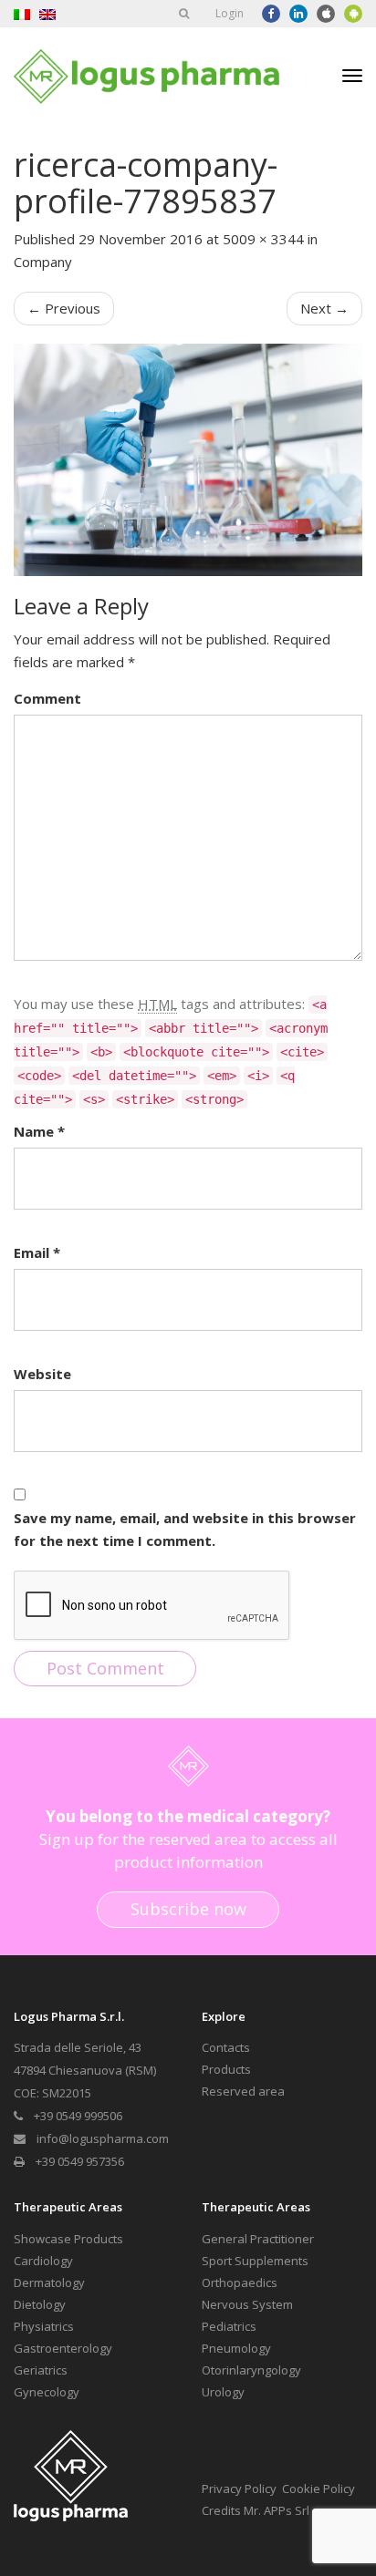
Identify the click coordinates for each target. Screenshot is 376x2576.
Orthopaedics (240, 2282)
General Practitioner (258, 2239)
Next (324, 308)
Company (43, 262)
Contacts (226, 2047)
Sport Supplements (255, 2261)
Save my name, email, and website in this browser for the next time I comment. (185, 1529)
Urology (223, 2392)
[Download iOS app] (326, 14)
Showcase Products (68, 2239)
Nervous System (247, 2304)
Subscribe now (188, 1909)
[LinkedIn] (298, 14)
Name (39, 1131)
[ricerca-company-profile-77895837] (188, 460)
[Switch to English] (47, 14)
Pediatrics (229, 2326)
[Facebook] (271, 14)
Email (37, 1252)
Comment (47, 698)
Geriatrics (41, 2370)
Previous (64, 308)
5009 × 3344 (263, 239)
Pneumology (236, 2348)
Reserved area (243, 2091)
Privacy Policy (239, 2488)
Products (226, 2069)
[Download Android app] (353, 14)
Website (42, 1374)
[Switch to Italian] (22, 14)
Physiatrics (44, 2326)
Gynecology (47, 2392)
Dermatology (49, 2282)
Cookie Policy (319, 2488)
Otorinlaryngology (251, 2370)
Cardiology (43, 2261)
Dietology (40, 2304)
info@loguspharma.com (103, 2138)
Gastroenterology (63, 2348)
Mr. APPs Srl (277, 2510)
